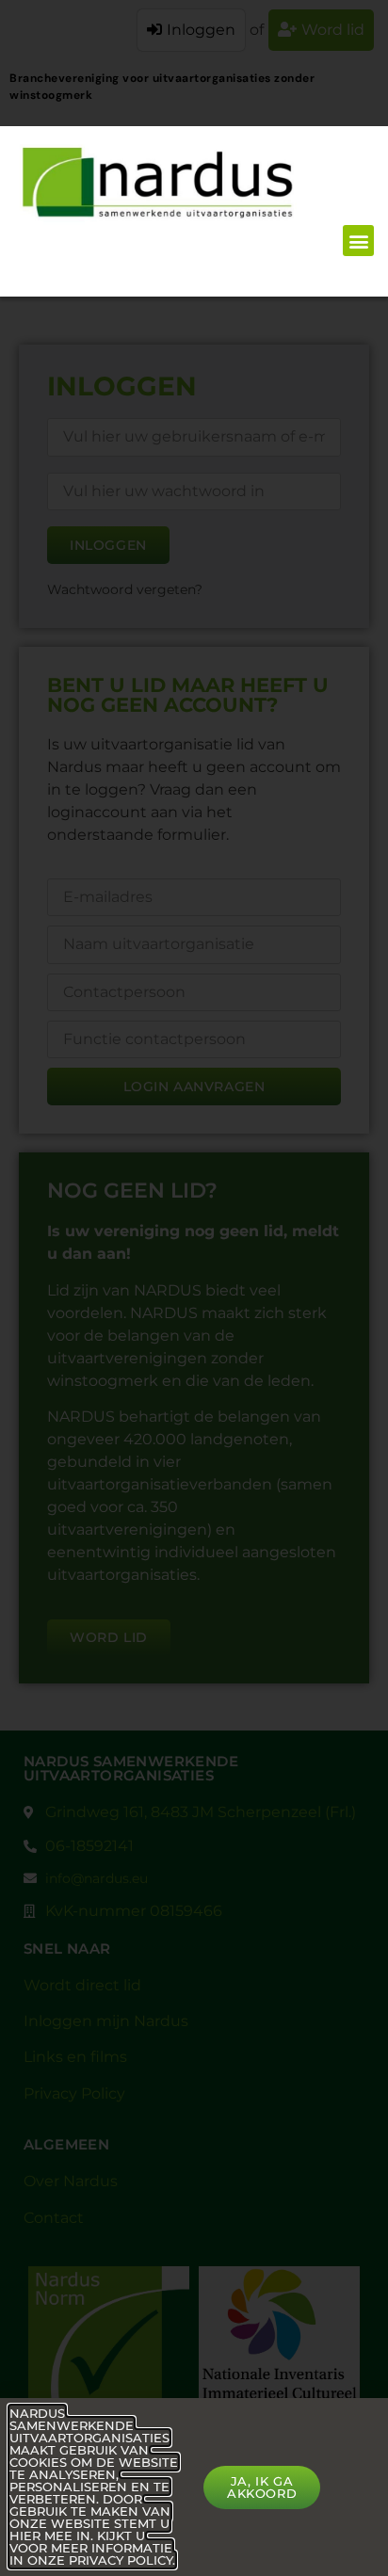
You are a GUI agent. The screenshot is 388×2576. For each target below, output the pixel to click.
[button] (358, 241)
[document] (194, 1288)
